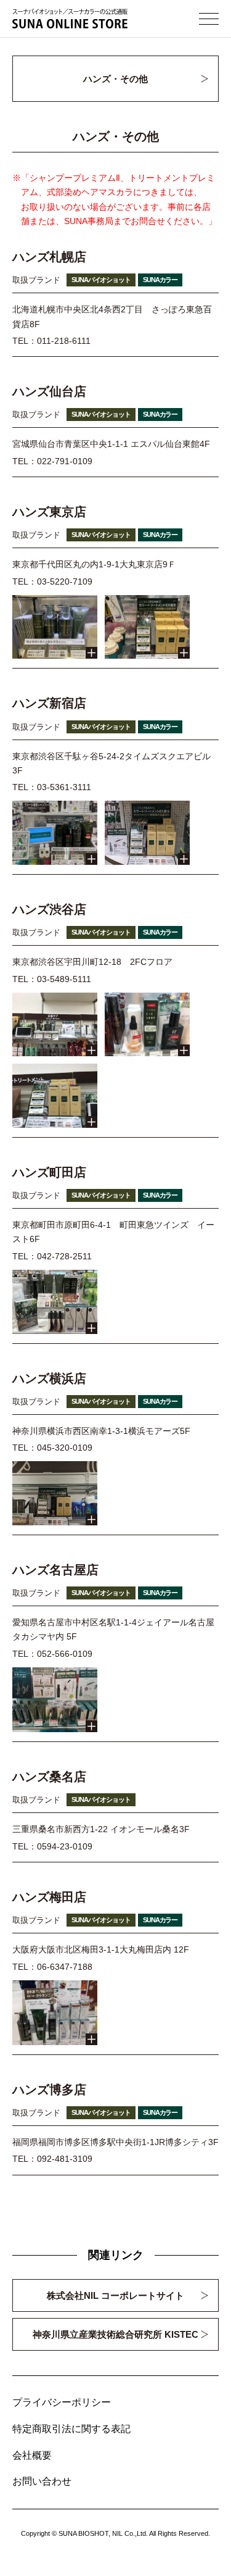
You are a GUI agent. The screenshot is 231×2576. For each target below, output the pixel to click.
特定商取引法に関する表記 (71, 2429)
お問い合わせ (42, 2481)
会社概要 (32, 2455)
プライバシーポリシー (62, 2402)
